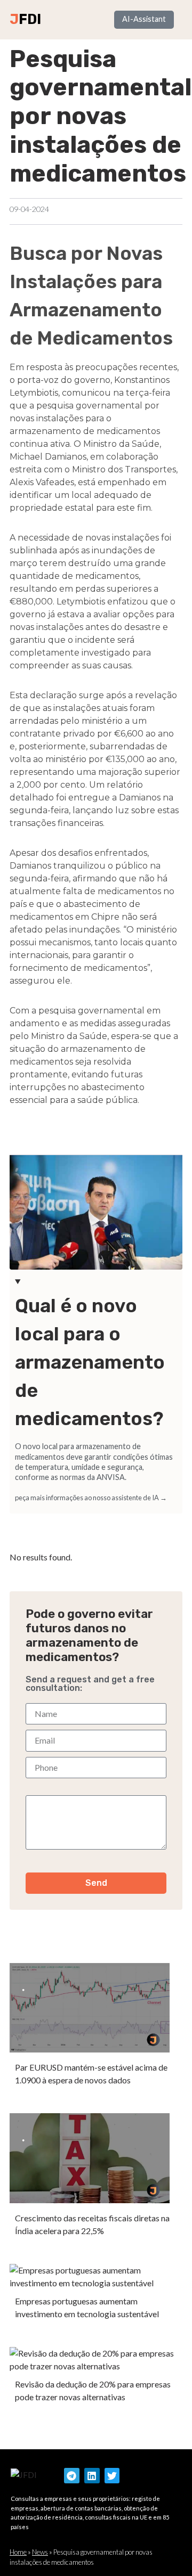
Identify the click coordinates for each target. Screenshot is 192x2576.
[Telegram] (72, 2476)
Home (18, 2552)
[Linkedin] (92, 2476)
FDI (30, 19)
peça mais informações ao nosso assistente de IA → (91, 1498)
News (40, 2552)
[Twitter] (112, 2476)
